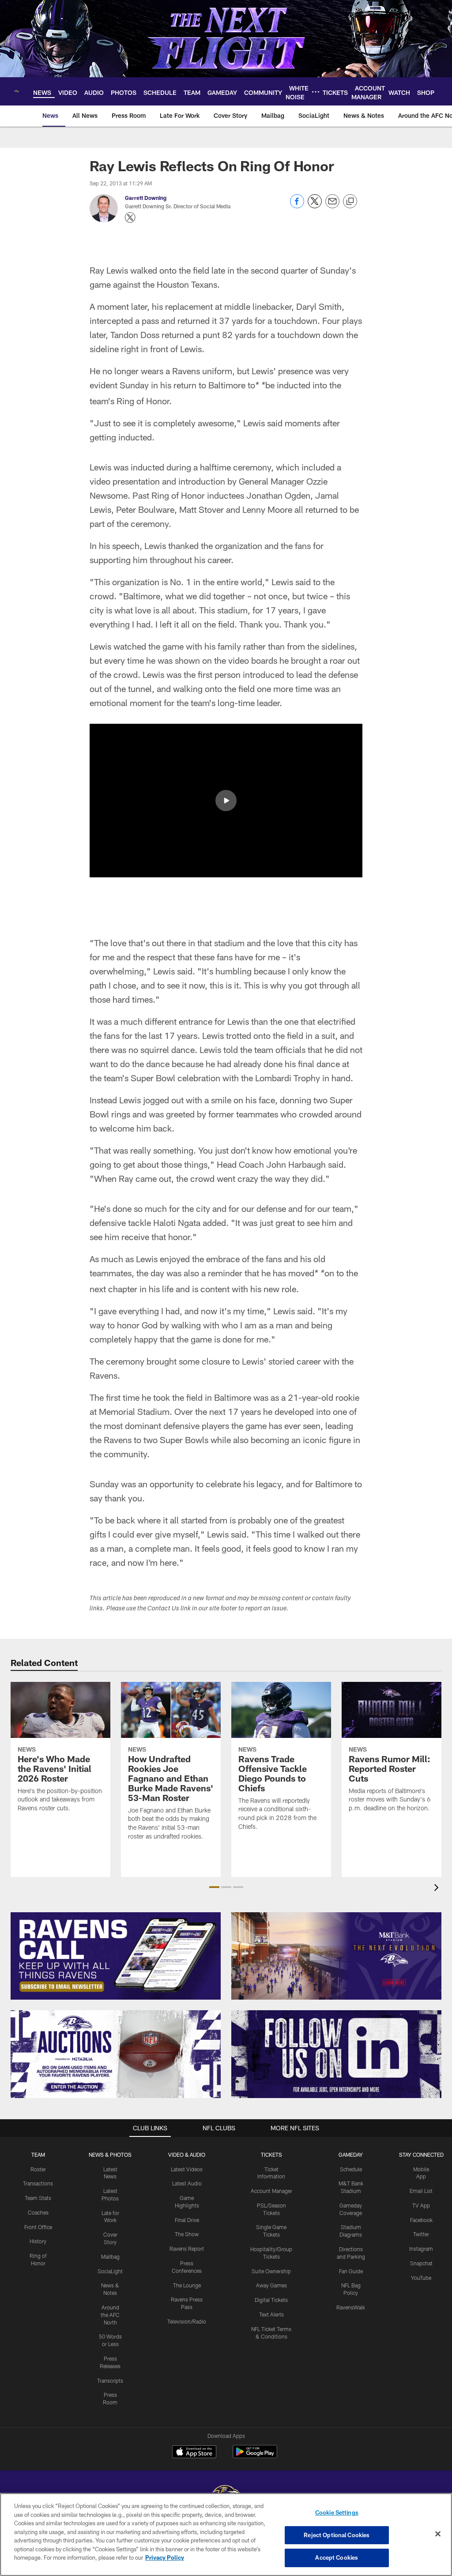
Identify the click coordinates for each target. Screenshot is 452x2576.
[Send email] (332, 206)
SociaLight (110, 2271)
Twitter (421, 2234)
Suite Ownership (271, 2271)
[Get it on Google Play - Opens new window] (255, 2456)
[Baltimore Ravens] (226, 2493)
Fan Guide (351, 2271)
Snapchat (421, 2263)
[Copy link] (350, 202)
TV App (421, 2205)
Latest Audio (187, 2183)
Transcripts (110, 2380)
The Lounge (187, 2285)
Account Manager (271, 2191)
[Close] (438, 2534)
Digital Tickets (271, 2300)
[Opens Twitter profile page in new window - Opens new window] (130, 218)
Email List (421, 2191)
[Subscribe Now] (116, 1956)
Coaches (38, 2212)
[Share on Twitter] (315, 206)
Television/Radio (187, 2321)
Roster (38, 2169)
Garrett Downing (146, 198)
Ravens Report (187, 2249)
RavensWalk (351, 2307)
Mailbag (110, 2256)
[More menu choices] (316, 92)
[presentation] (438, 1889)
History (38, 2241)
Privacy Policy (165, 2557)
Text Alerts (271, 2314)
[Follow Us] (336, 2054)
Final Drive (187, 2220)
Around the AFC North (110, 2315)
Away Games (271, 2285)
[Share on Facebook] (297, 206)
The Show (187, 2234)
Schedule (351, 2169)
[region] (226, 2535)
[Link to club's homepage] (17, 91)
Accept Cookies (337, 2557)
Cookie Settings (337, 2512)
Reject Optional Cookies (337, 2535)
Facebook (421, 2220)
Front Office (38, 2227)
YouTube (421, 2278)
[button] (226, 801)
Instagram (421, 2249)
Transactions (38, 2183)
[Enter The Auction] (116, 2054)
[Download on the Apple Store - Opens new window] (194, 2453)
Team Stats (38, 2198)
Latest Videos (187, 2169)
